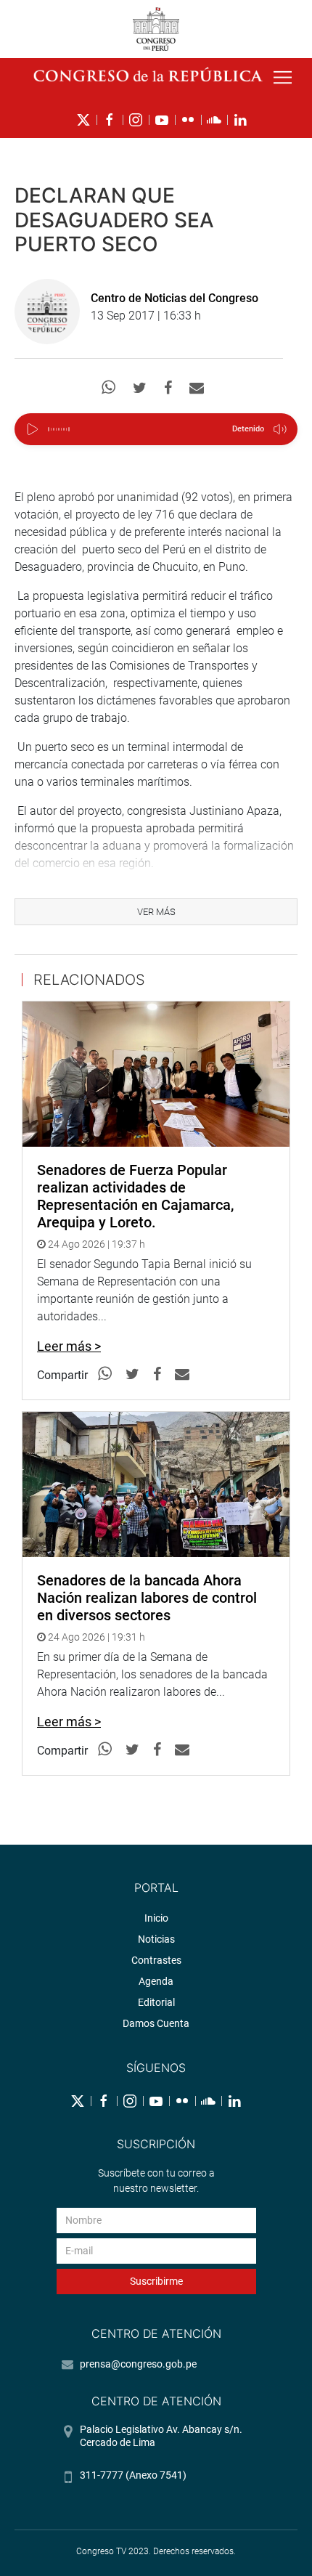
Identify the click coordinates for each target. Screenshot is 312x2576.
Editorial (156, 2002)
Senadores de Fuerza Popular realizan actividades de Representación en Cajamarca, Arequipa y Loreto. (135, 1196)
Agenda (156, 1981)
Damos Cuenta (156, 2023)
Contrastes (156, 1960)
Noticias (156, 1939)
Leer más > (69, 1346)
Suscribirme (156, 2281)
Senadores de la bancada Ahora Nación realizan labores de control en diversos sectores (147, 1598)
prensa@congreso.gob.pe (138, 2364)
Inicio (156, 1918)
